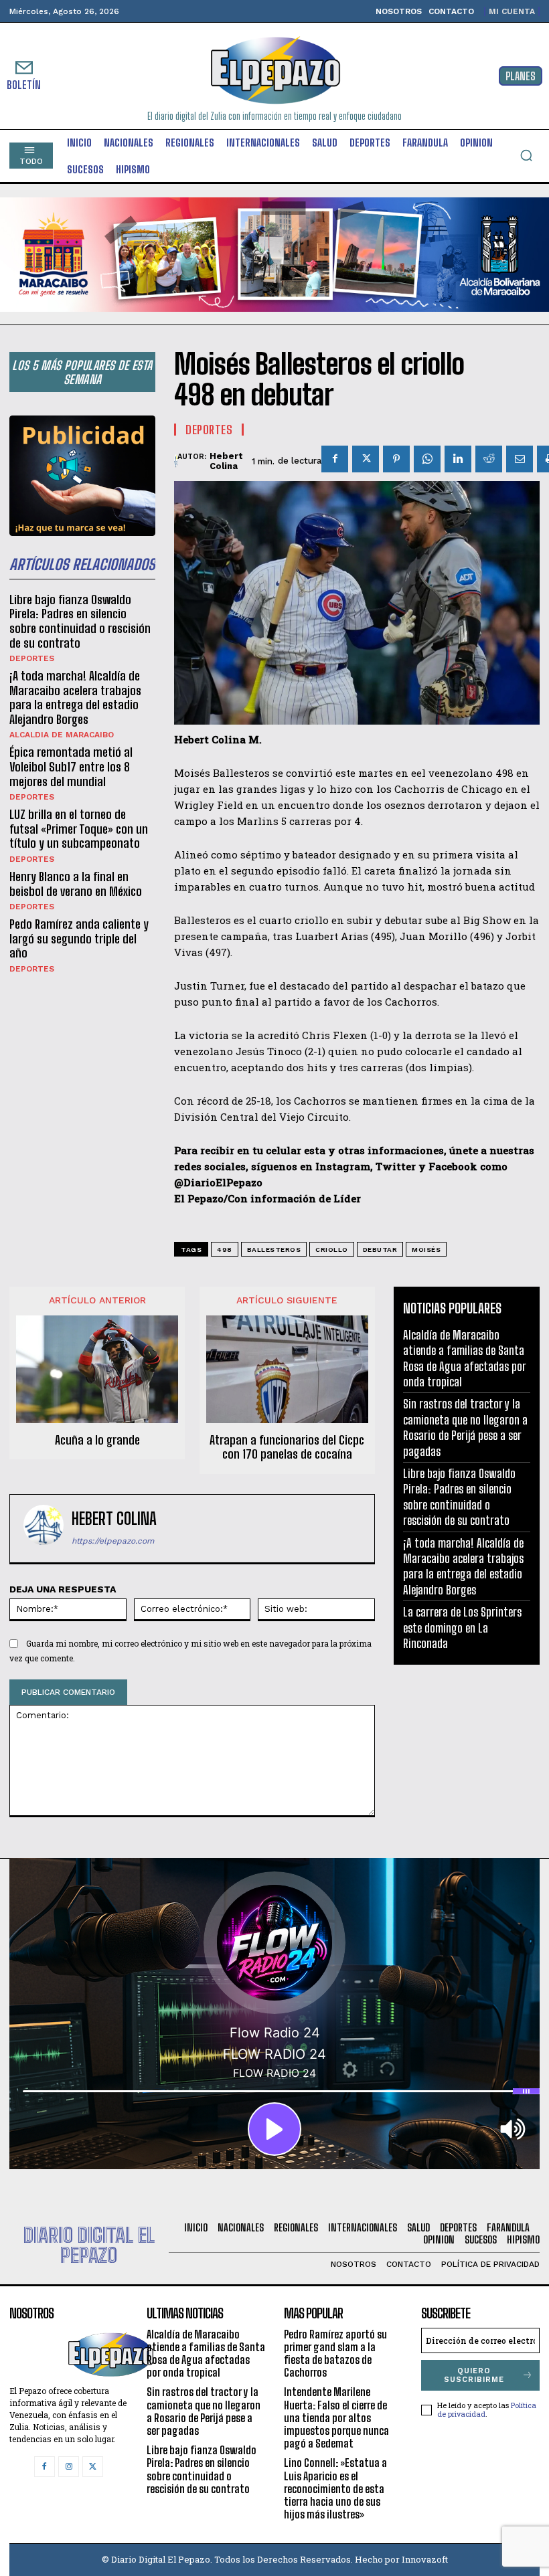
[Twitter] (366, 459)
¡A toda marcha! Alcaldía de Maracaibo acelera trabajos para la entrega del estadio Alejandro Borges (75, 698)
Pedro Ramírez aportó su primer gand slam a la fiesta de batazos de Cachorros (335, 2354)
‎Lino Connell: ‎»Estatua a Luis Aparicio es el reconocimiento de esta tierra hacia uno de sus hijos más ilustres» (335, 2488)
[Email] (520, 459)
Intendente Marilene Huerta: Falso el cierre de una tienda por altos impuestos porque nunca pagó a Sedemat (336, 2417)
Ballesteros (274, 1250)
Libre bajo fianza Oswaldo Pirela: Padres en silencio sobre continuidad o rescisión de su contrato (80, 621)
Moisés (426, 1250)
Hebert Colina (226, 461)
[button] (526, 155)
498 (225, 1250)
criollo (332, 1250)
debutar (380, 1250)
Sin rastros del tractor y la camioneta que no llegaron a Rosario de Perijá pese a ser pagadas (465, 1427)
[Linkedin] (458, 459)
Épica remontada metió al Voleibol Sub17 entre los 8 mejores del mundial (71, 766)
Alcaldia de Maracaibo (62, 735)
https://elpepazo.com (113, 1541)
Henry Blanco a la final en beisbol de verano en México (76, 884)
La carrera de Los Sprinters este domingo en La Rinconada (462, 1628)
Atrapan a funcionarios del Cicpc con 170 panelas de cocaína (287, 1448)
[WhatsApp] (427, 459)
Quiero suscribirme (474, 2375)
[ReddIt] (489, 459)
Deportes (32, 658)
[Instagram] (69, 2467)
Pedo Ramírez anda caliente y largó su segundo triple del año (79, 938)
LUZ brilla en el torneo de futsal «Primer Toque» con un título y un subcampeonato (79, 829)
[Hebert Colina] (176, 461)
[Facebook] (335, 459)
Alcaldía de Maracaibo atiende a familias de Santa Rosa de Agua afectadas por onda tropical (206, 2354)
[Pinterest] (396, 459)
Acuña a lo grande (97, 1440)
